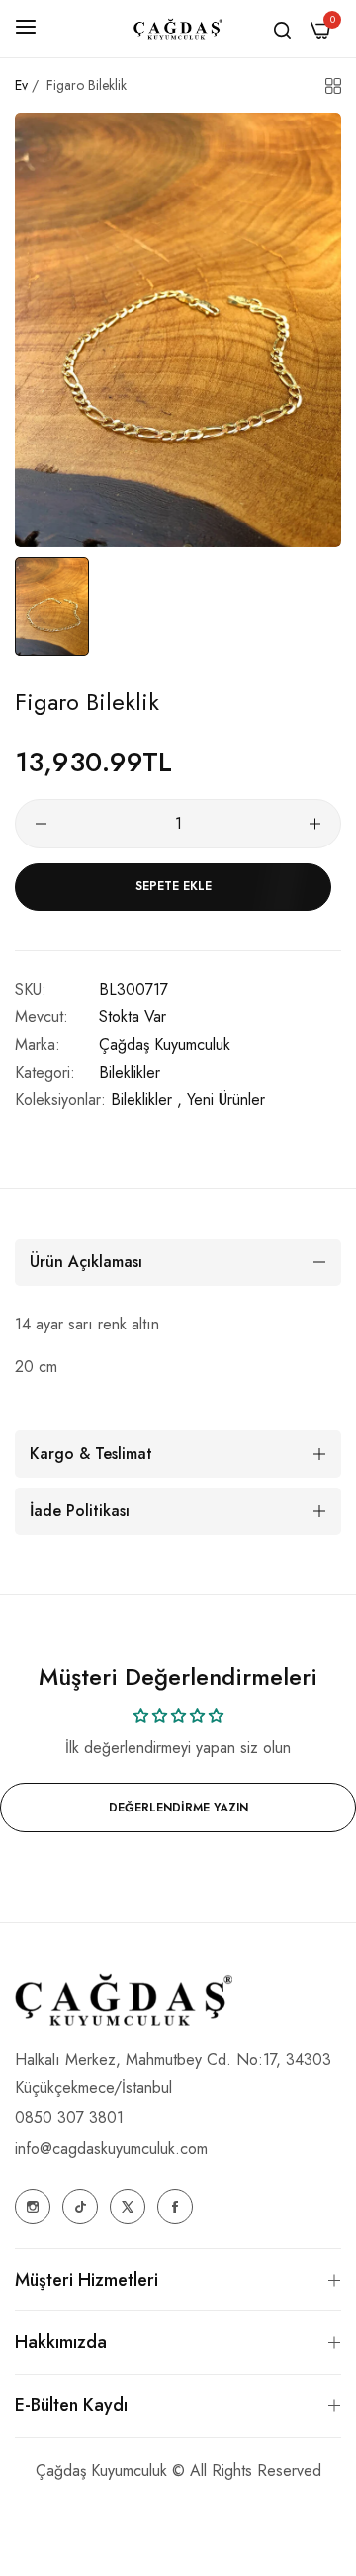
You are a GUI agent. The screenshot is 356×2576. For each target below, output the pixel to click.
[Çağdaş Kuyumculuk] (178, 29)
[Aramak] (282, 29)
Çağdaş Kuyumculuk (165, 1045)
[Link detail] (33, 2207)
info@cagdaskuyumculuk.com (111, 2149)
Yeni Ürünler (226, 1100)
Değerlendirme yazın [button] (178, 1808)
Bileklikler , (146, 1100)
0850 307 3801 (69, 2117)
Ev (21, 85)
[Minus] (41, 824)
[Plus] (315, 824)
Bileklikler (130, 1072)
